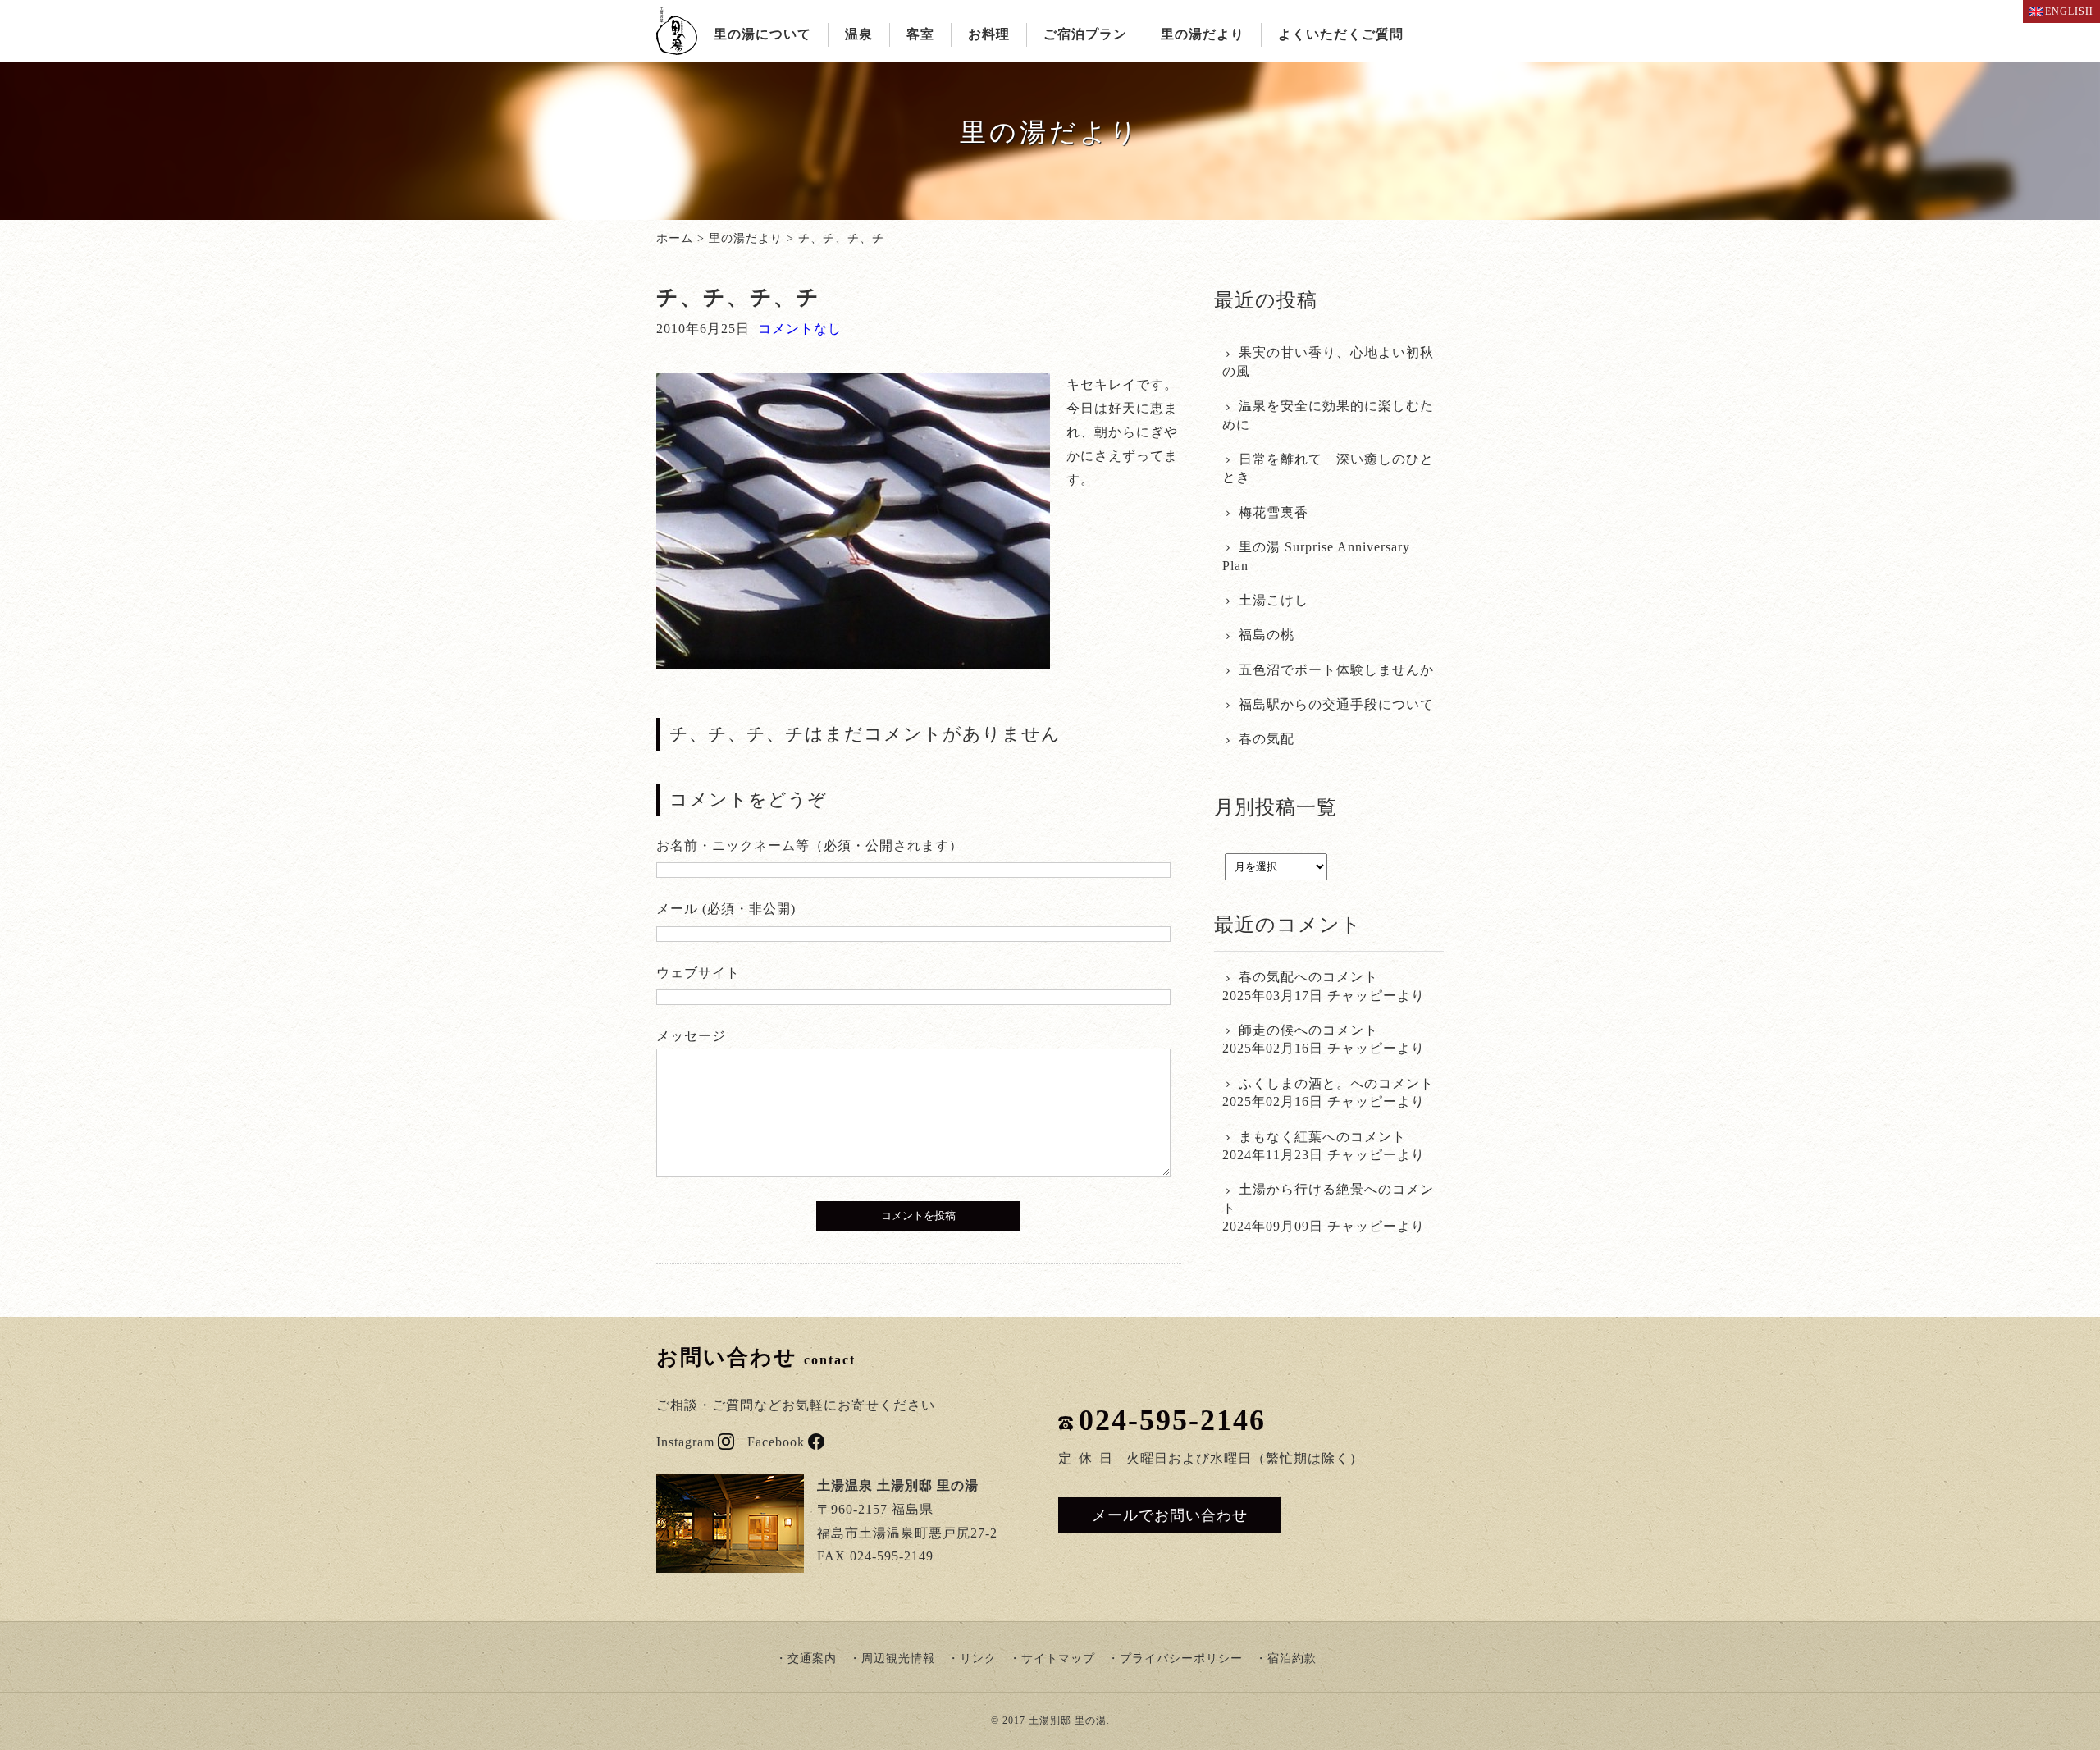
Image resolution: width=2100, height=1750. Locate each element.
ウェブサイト (698, 973)
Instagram (685, 1442)
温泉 (859, 34)
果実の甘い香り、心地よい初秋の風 (1328, 361)
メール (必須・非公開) (726, 909)
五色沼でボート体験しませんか (1336, 670)
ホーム (675, 238)
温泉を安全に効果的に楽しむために (1328, 415)
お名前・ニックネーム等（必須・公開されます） (810, 845)
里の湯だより (1203, 34)
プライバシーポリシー (1181, 1659)
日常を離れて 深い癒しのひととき (1328, 468)
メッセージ (691, 1036)
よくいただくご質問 (1341, 34)
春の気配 (1267, 739)
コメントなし (800, 329)
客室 (920, 34)
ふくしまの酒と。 (1294, 1083)
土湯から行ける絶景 (1301, 1189)
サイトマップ (1058, 1659)
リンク (978, 1659)
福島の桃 (1267, 635)
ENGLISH (2069, 11)
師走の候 (1267, 1030)
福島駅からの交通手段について (1336, 704)
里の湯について (762, 34)
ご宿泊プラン (1085, 34)
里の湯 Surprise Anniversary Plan (1316, 556)
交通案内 (812, 1659)
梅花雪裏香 (1274, 512)
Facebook (776, 1442)
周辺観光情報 (898, 1659)
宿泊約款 (1292, 1659)
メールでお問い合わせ (1170, 1515)
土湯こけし (1274, 600)
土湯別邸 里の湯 (1068, 1720)
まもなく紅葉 (1281, 1137)
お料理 (989, 34)
